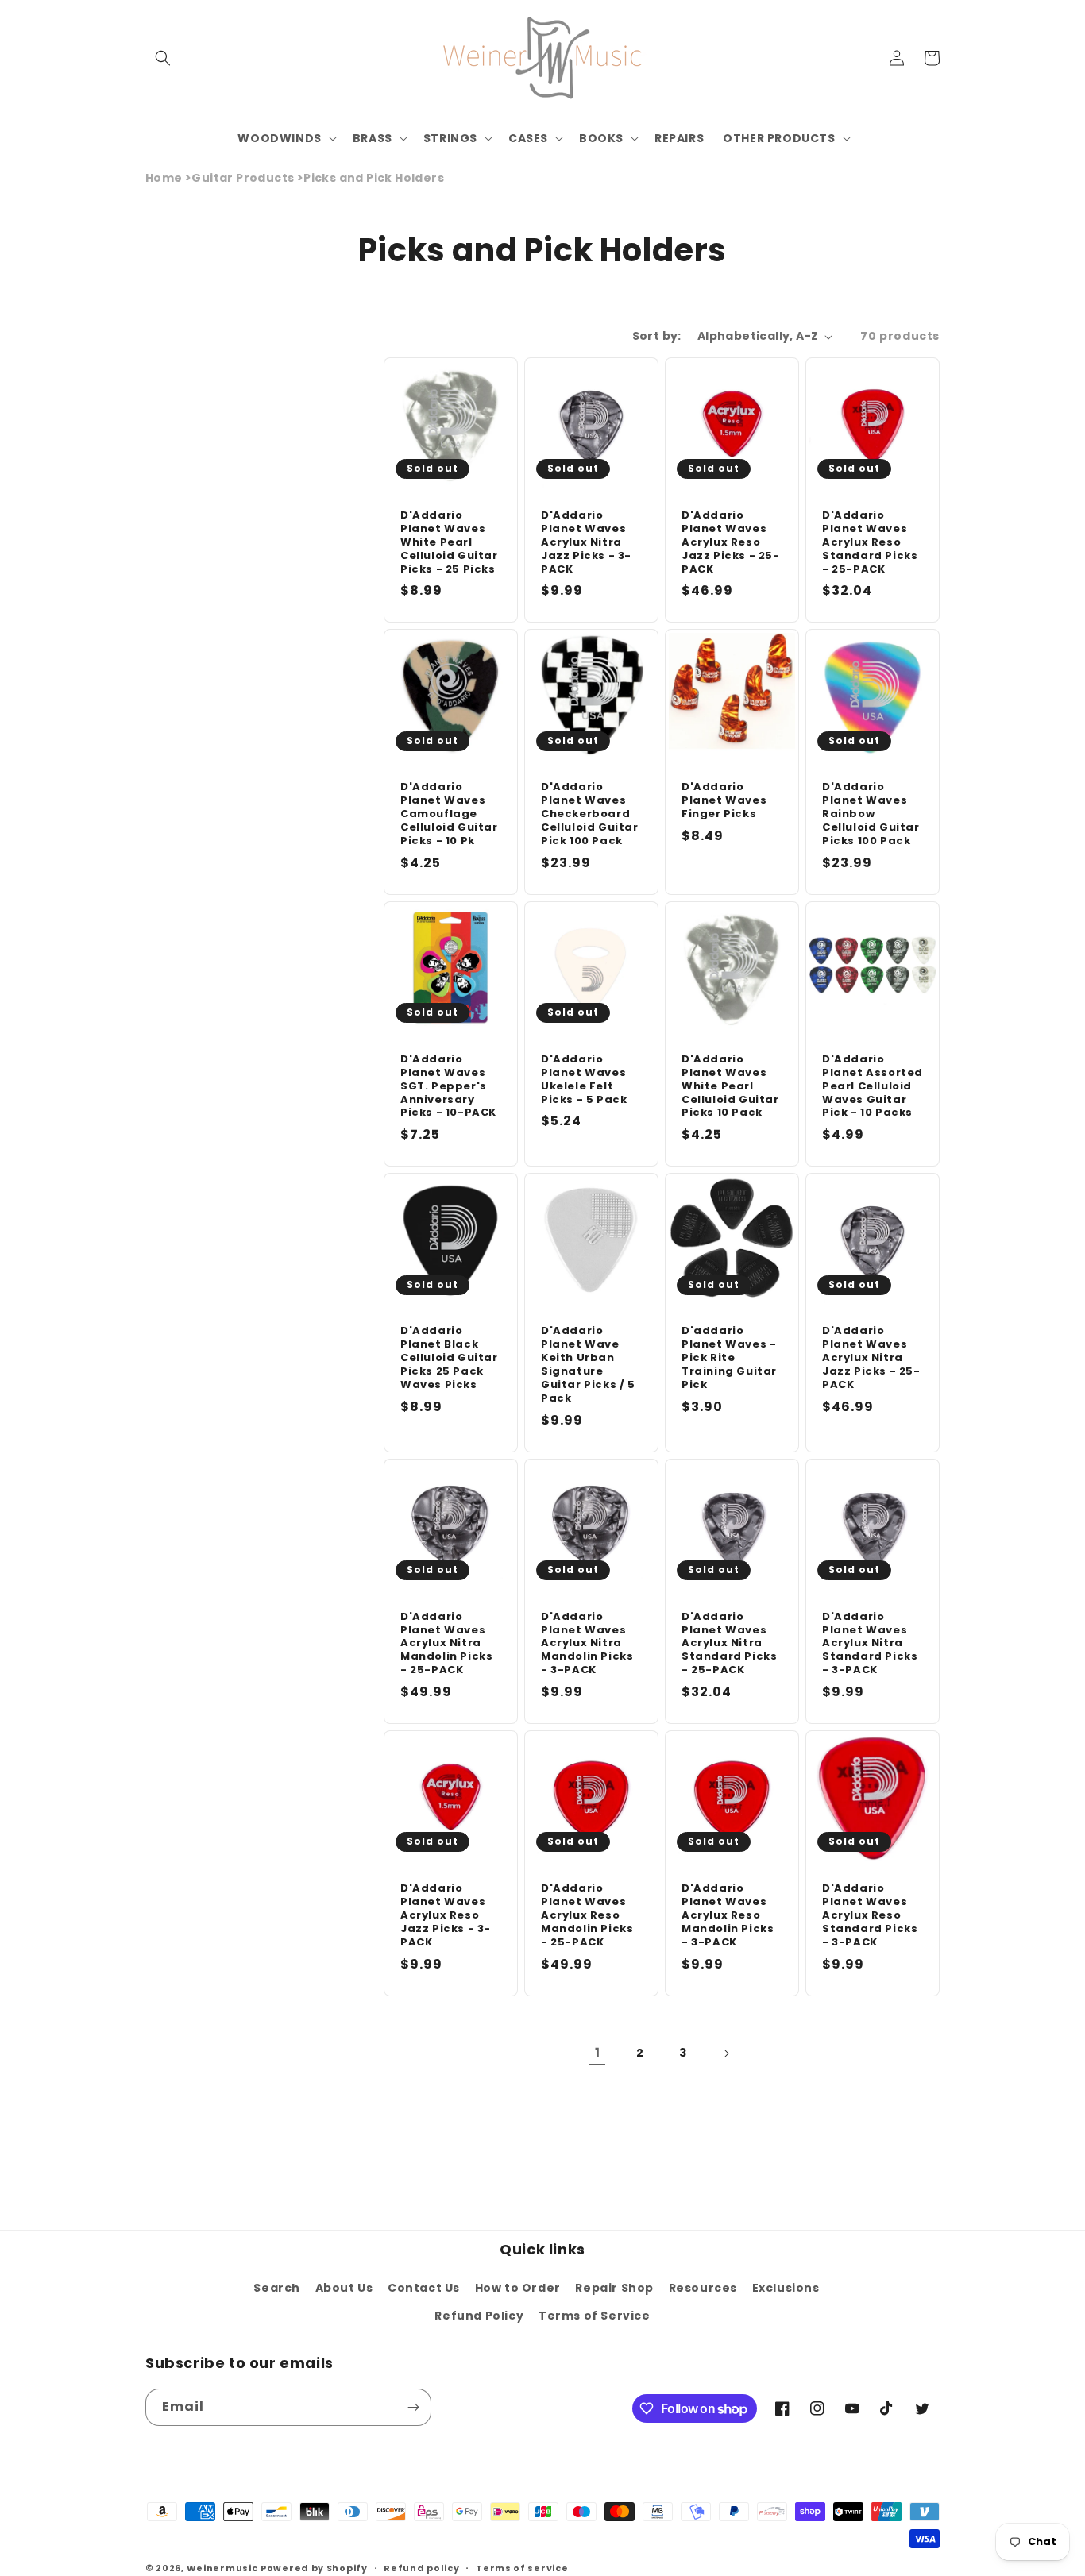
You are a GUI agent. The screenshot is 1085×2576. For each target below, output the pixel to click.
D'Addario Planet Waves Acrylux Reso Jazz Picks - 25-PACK (731, 542)
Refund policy (421, 2568)
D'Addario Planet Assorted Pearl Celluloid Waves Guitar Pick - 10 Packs (873, 1086)
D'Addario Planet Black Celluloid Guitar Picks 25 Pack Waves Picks (449, 1358)
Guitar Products (243, 178)
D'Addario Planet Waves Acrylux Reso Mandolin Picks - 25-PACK (587, 1915)
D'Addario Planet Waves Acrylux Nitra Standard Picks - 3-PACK (870, 1644)
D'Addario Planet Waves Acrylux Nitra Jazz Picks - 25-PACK (871, 1358)
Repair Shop (614, 2288)
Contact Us (424, 2288)
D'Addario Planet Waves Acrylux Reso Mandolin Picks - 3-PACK (728, 1915)
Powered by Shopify (314, 2568)
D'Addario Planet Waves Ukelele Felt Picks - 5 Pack (584, 1080)
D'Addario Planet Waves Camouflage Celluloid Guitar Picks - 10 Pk (449, 814)
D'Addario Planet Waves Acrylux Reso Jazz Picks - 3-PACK (446, 1915)
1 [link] (598, 2052)
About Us (344, 2288)
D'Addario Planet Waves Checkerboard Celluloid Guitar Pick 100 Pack (590, 814)
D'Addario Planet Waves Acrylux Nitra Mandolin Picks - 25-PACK (446, 1644)
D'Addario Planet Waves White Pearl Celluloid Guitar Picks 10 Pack (730, 1086)
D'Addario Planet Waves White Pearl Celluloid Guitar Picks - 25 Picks (449, 542)
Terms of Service (595, 2316)
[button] (163, 58)
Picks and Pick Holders (374, 178)
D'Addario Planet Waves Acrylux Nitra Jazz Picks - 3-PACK (586, 542)
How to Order (518, 2288)
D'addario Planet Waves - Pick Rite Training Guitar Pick (729, 1358)
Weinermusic (222, 2568)
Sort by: (657, 336)
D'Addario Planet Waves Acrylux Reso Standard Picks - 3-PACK (870, 1915)
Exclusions (786, 2288)
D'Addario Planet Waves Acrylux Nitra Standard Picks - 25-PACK (729, 1644)
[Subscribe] (413, 2407)
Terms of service (522, 2568)
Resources (703, 2288)
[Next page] (726, 2053)
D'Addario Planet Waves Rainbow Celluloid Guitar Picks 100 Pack (871, 814)
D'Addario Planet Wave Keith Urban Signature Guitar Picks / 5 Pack (588, 1365)
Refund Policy (479, 2316)
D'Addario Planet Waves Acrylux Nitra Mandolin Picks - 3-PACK (587, 1644)
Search (277, 2288)
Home (164, 178)
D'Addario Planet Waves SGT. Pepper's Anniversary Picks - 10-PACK (448, 1086)
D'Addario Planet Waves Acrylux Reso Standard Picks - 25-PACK (870, 542)
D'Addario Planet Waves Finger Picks (724, 801)
